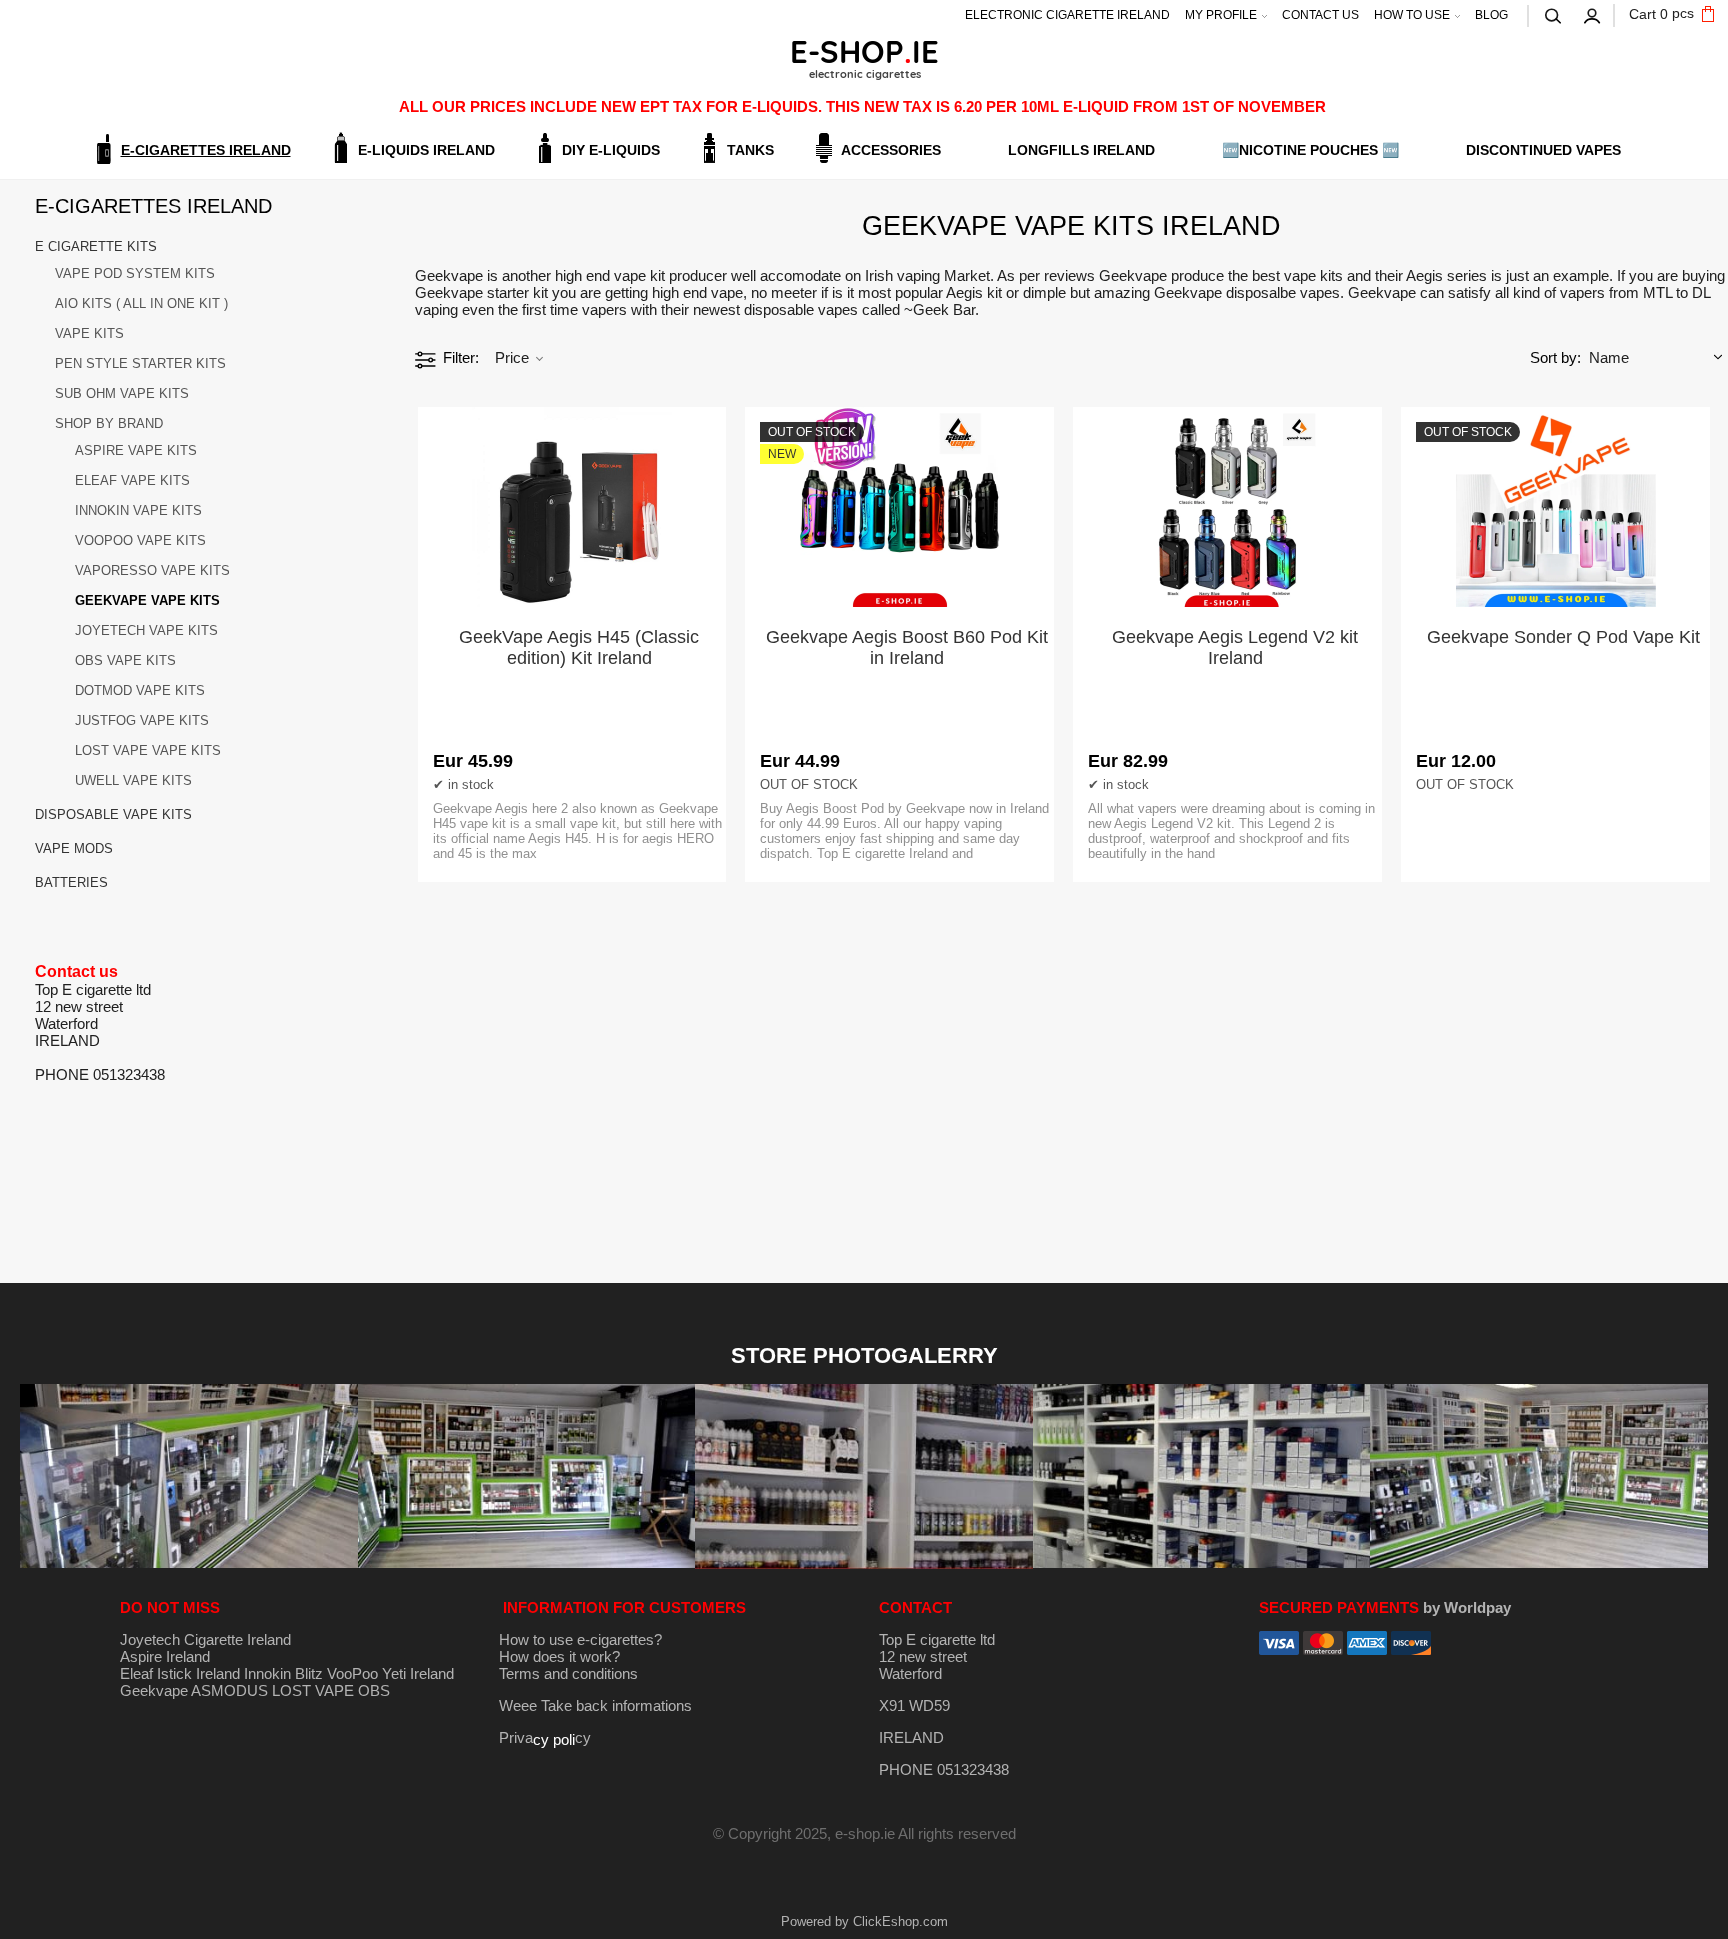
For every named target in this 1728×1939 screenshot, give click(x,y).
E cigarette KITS (96, 246)
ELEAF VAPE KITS (132, 480)
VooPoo (352, 1673)
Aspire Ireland (165, 1656)
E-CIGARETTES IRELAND (206, 150)
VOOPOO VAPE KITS (140, 540)
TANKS (750, 150)
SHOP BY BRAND (109, 423)
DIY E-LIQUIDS (611, 150)
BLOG (1491, 15)
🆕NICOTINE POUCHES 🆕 (1310, 150)
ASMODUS (229, 1690)
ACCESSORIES (891, 150)
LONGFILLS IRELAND (1081, 150)
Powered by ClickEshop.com (864, 1921)
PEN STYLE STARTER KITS (140, 363)
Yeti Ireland (418, 1673)
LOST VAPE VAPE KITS (148, 750)
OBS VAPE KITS (125, 660)
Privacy (545, 1737)
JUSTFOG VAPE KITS (142, 720)
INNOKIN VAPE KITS (138, 510)
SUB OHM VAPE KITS (122, 393)
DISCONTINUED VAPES (1543, 150)
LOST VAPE (313, 1690)
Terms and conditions (568, 1673)
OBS (374, 1690)
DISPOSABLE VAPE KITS (113, 814)
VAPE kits (89, 333)
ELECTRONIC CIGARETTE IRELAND (1067, 15)
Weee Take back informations (595, 1705)
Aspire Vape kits (136, 450)
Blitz (309, 1673)
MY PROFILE (1221, 15)
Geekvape (154, 1690)
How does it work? (559, 1656)
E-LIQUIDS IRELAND (426, 150)
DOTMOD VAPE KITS (140, 690)
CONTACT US (1320, 15)
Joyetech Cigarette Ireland (205, 1639)
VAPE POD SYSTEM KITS (135, 273)
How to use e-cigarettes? (580, 1639)
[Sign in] (1593, 14)
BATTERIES (71, 882)
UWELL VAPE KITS (133, 780)
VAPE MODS (74, 848)
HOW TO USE (1412, 15)
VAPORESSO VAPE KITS (152, 570)
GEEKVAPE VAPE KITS (147, 600)
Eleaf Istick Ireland (182, 1673)
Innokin (267, 1673)
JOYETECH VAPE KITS (146, 630)
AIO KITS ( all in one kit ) (141, 303)
